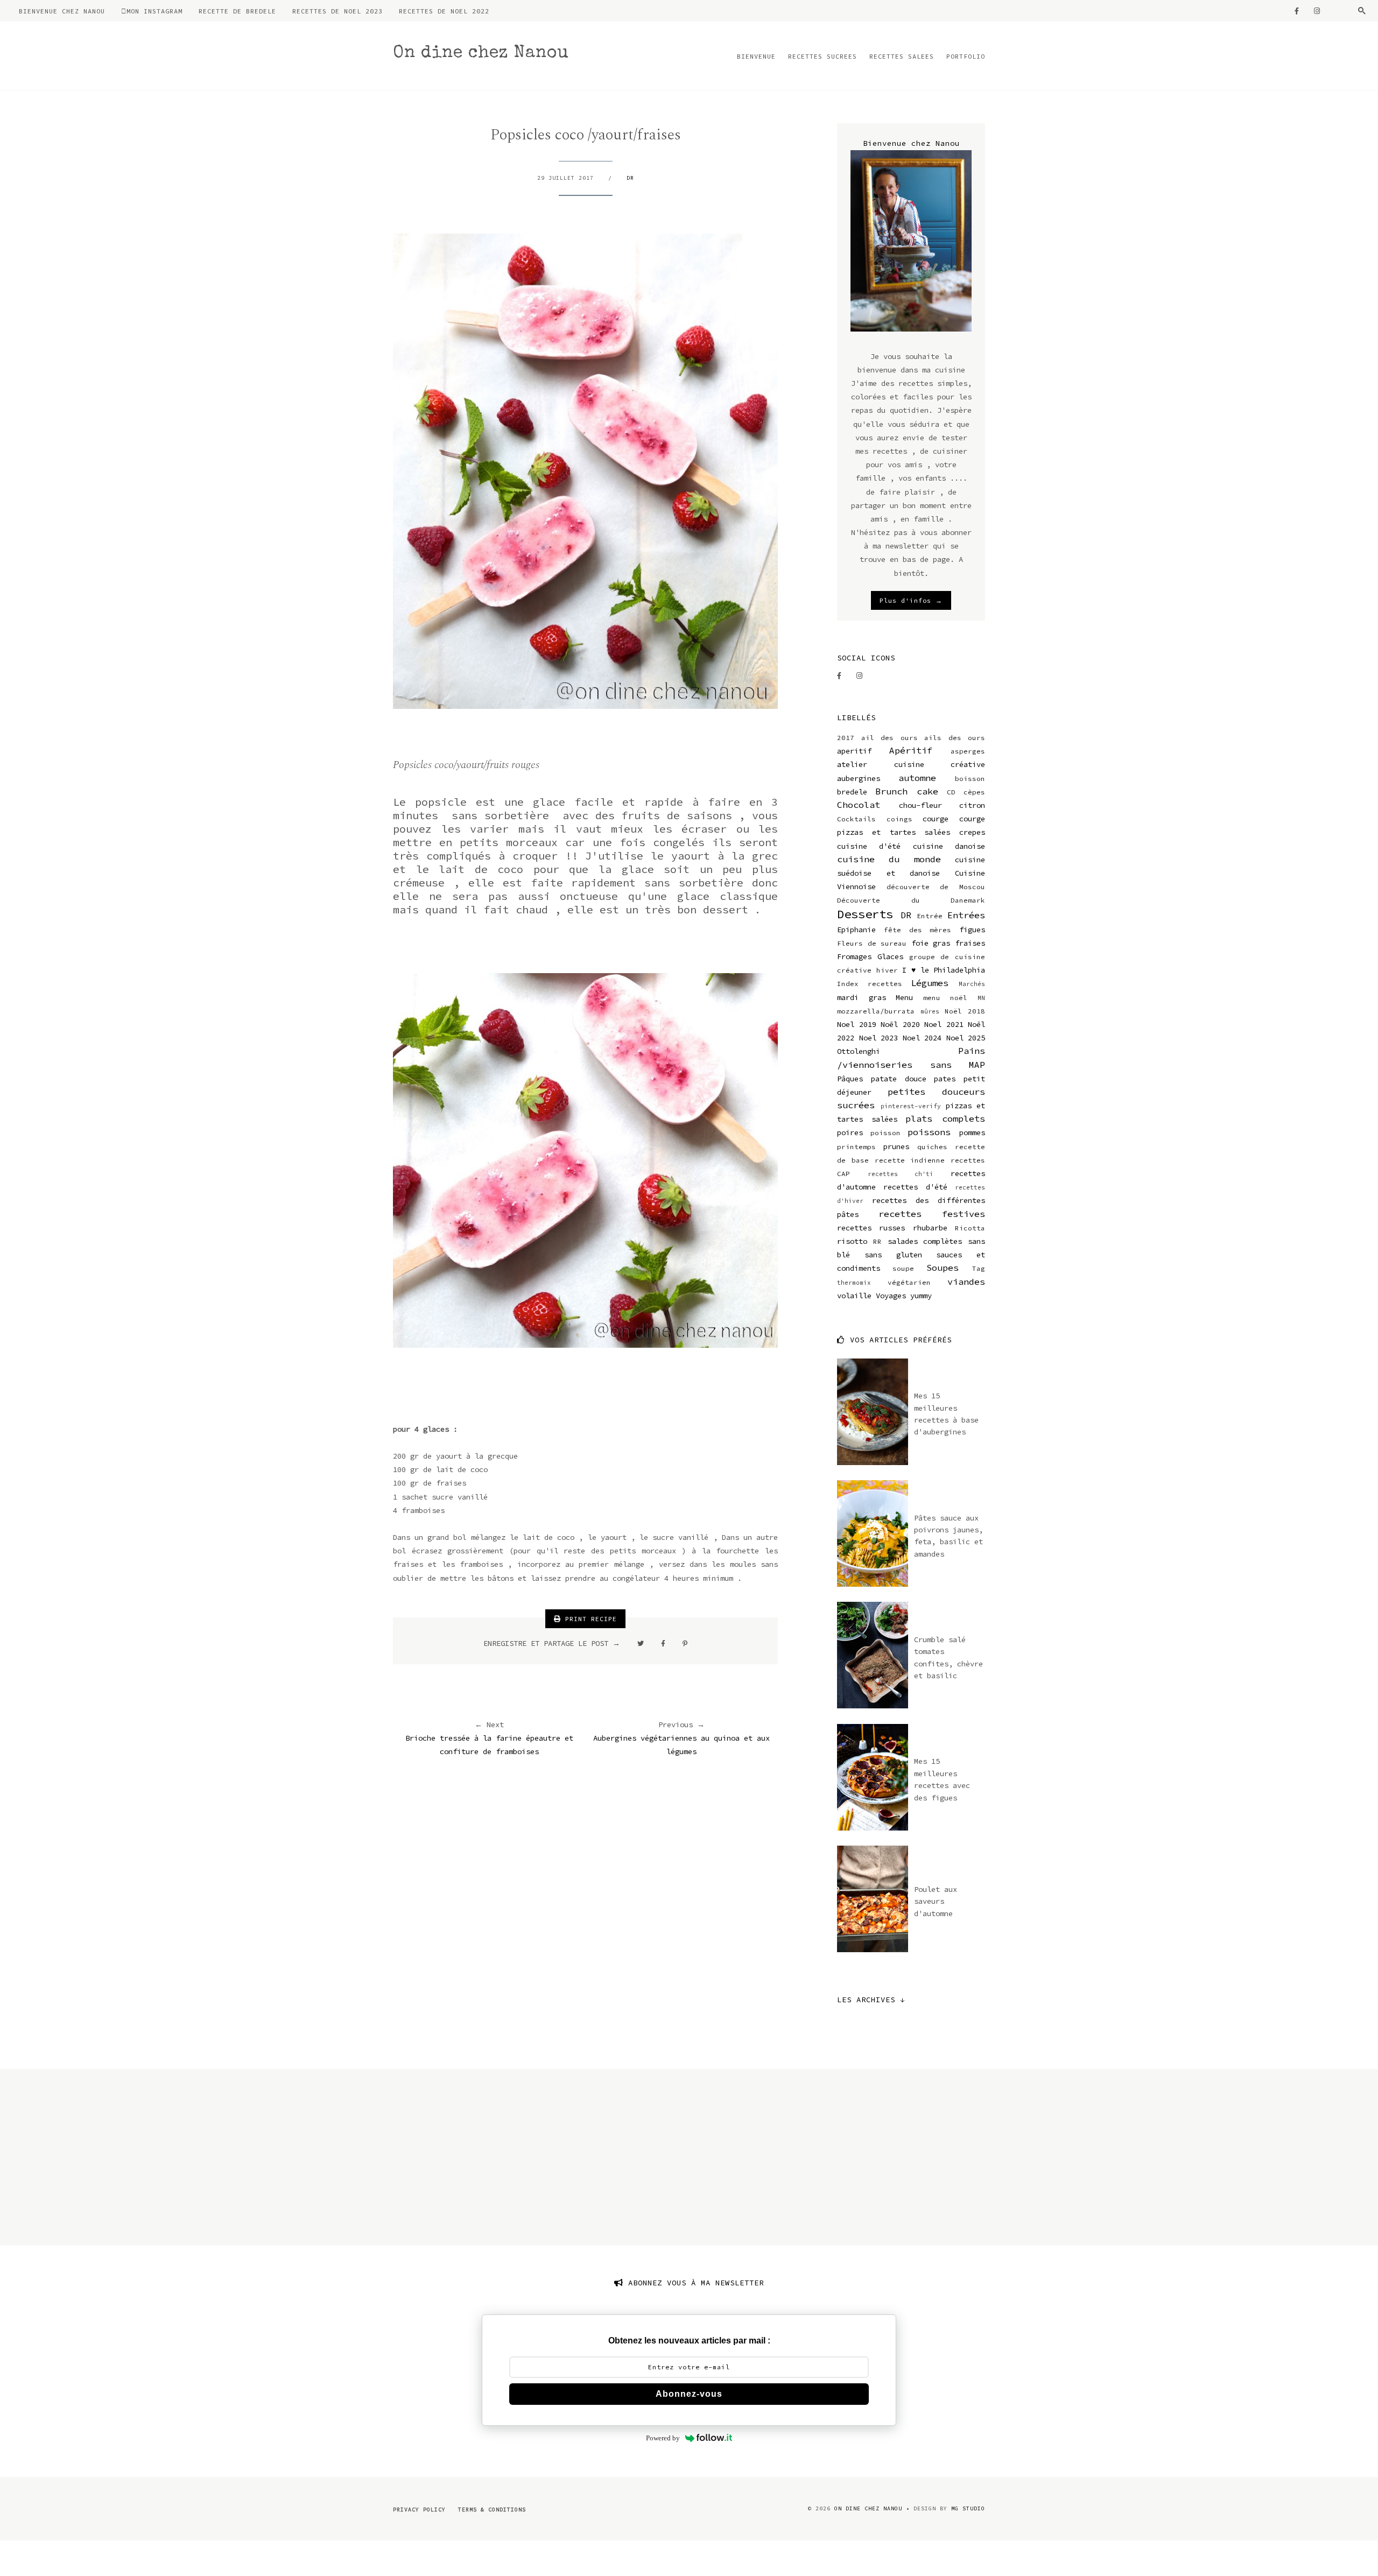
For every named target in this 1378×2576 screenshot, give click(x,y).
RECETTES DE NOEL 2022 (444, 11)
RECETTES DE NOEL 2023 (338, 11)
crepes (972, 832)
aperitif (854, 751)
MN (981, 998)
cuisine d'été (869, 846)
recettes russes (871, 1228)
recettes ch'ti (901, 1174)
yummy (921, 1296)
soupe (903, 1268)
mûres (930, 1011)
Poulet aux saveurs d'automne (936, 1901)
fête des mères (918, 930)
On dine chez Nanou (481, 54)
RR (877, 1241)
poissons (929, 1132)
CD (951, 792)
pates (945, 1079)
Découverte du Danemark (911, 900)
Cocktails (856, 819)
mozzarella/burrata (876, 1011)
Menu (904, 997)
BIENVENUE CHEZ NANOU (62, 11)
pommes (972, 1132)
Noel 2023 (879, 1038)
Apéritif (911, 750)
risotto (852, 1241)
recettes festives (932, 1214)
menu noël (945, 998)
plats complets (945, 1118)
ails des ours (955, 738)
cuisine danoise (949, 846)
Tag (979, 1268)
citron (972, 805)
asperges (968, 751)
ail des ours (890, 738)
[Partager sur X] (641, 1643)
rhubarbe (930, 1228)
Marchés (972, 984)
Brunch (891, 791)
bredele (852, 792)
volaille (854, 1296)
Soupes (943, 1268)
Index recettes (870, 984)
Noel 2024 (922, 1038)
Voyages (891, 1296)
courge (936, 819)
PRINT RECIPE (589, 1619)
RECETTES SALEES (902, 56)
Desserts (865, 914)
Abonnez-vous (689, 2394)
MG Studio (968, 2508)
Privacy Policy (419, 2510)
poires (850, 1132)
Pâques (850, 1079)
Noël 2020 (900, 1024)
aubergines (859, 778)
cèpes (974, 792)
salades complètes (925, 1241)
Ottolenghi (859, 1051)
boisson (970, 779)
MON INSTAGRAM (154, 11)
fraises (970, 943)
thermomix (854, 1283)
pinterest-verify (911, 1106)
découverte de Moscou (936, 887)
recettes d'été (915, 1187)
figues (972, 930)
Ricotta (970, 1228)
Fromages (854, 956)
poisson (885, 1133)
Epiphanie (856, 930)
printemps (856, 1147)
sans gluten (893, 1255)
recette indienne (910, 1160)
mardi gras (862, 997)
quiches (932, 1147)
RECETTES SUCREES (822, 56)
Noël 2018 (965, 1011)
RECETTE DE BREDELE (237, 11)
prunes (896, 1146)
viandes (966, 1282)
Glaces (890, 956)
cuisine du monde (889, 859)
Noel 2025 (966, 1038)
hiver (887, 970)
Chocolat (859, 805)
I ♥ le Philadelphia (944, 970)
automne (917, 778)
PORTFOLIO (966, 56)
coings (899, 819)
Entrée (930, 916)
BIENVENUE (756, 56)
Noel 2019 (857, 1024)
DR (630, 178)
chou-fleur (920, 805)
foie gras (931, 943)
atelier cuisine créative (911, 764)
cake (927, 791)
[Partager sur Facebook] (663, 1643)
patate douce (899, 1079)
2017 (846, 738)
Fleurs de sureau (872, 943)
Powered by (663, 2438)
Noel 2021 (944, 1024)
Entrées (966, 915)
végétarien (909, 1282)
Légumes (930, 983)
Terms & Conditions (492, 2510)
